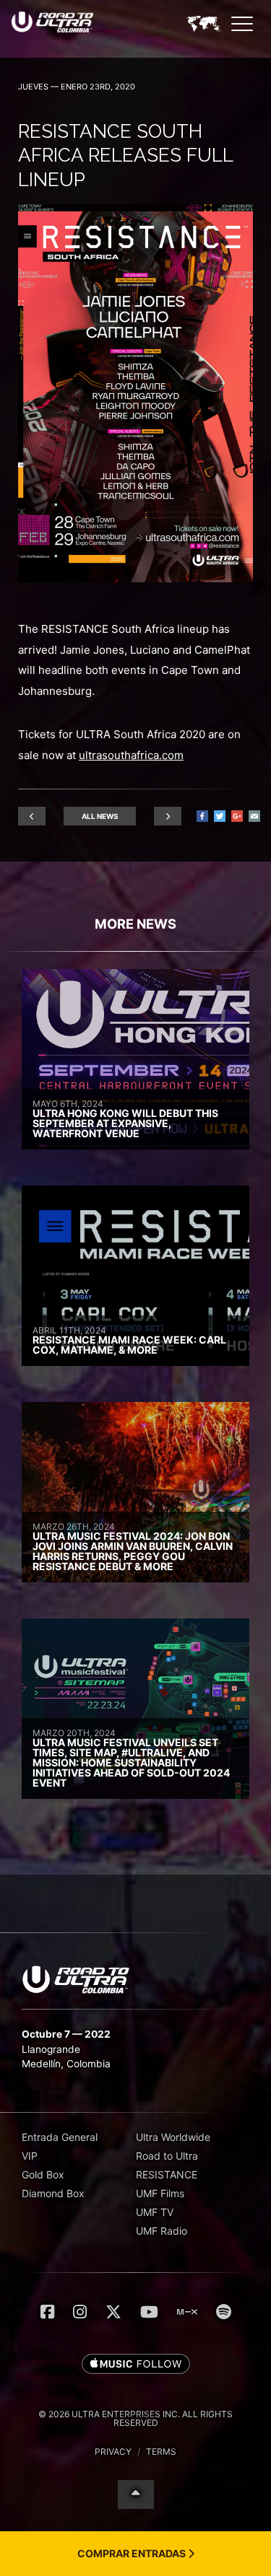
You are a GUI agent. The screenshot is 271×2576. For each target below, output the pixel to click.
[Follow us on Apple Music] (136, 2365)
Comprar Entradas (133, 2553)
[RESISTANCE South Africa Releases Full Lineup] (135, 578)
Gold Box (43, 2174)
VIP (30, 2156)
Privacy (113, 2452)
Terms (161, 2452)
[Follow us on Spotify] (224, 2312)
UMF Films (160, 2193)
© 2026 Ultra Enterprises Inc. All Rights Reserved (135, 2418)
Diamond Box (53, 2193)
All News (100, 816)
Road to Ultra (167, 2156)
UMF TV (155, 2212)
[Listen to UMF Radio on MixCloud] (187, 2312)
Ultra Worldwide (173, 2137)
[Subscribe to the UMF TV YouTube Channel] (149, 2312)
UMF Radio (162, 2231)
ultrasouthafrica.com (131, 755)
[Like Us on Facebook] (47, 2312)
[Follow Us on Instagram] (80, 2312)
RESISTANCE (167, 2174)
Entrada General (60, 2137)
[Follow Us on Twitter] (113, 2312)
